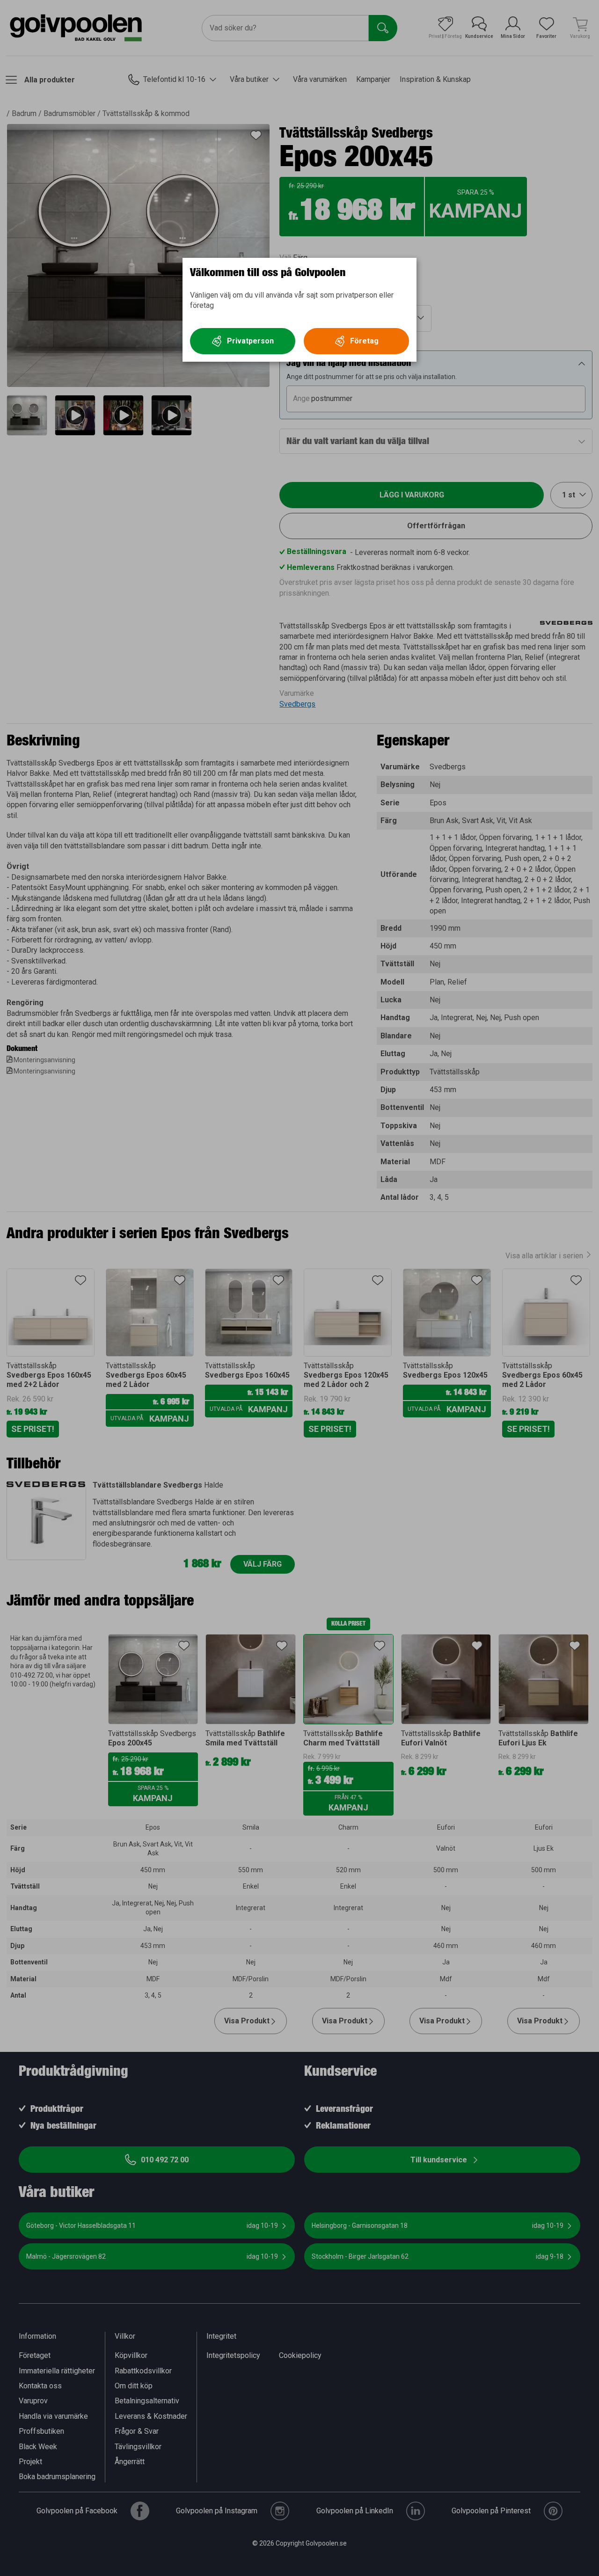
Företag (364, 341)
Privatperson (250, 341)
